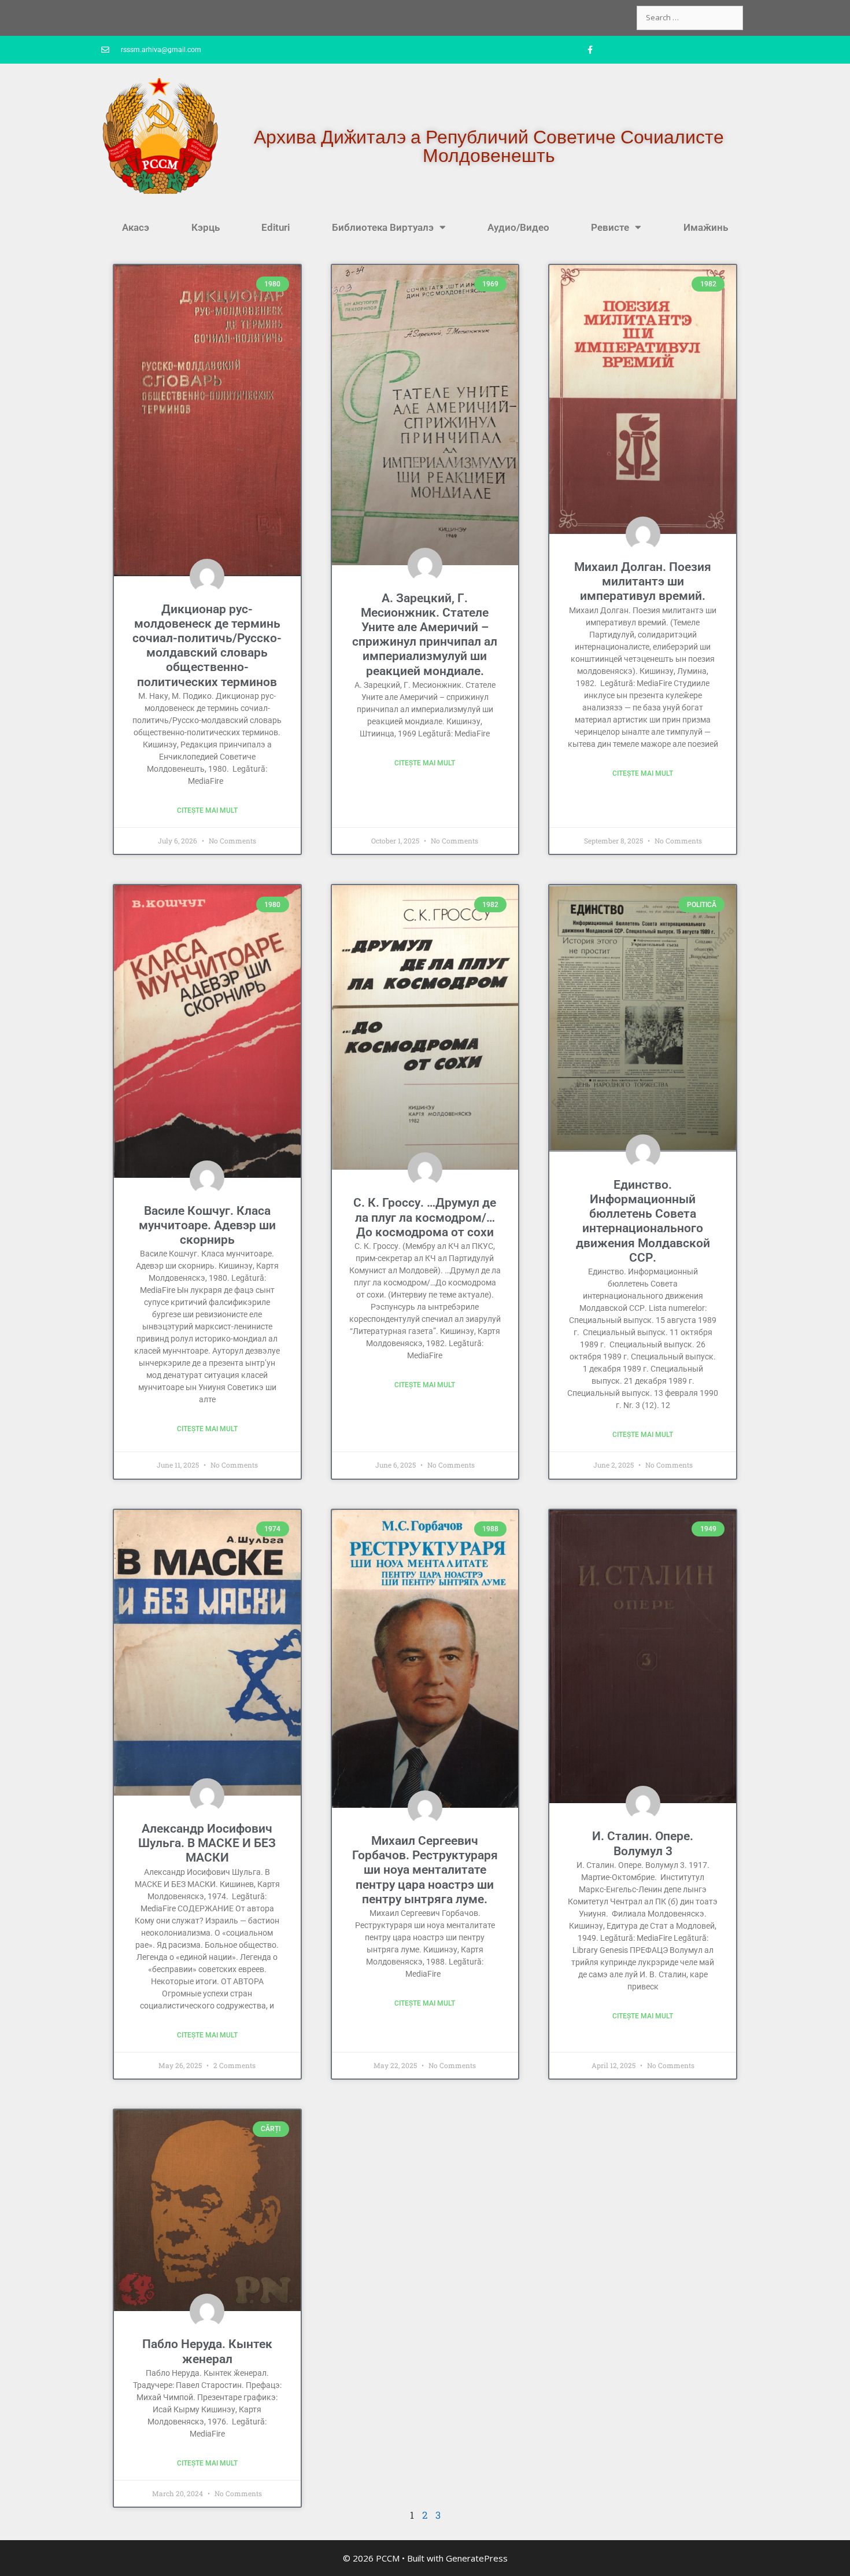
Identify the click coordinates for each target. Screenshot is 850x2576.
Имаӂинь (706, 227)
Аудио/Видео (518, 227)
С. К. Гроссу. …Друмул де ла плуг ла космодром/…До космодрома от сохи (425, 1217)
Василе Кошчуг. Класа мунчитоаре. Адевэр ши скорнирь (207, 1225)
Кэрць (206, 227)
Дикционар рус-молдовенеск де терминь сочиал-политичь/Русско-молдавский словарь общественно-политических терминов (207, 646)
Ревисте (610, 227)
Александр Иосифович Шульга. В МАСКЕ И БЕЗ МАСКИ (207, 1843)
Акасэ (136, 227)
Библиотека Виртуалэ (383, 227)
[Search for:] (690, 17)
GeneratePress (477, 2558)
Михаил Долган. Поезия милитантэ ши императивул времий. (643, 581)
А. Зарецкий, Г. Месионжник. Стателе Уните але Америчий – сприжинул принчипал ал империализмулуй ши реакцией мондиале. (425, 635)
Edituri (276, 227)
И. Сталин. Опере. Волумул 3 (643, 1843)
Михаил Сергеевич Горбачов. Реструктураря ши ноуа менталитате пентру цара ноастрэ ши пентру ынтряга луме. (425, 1870)
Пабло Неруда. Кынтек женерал (207, 2351)
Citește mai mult (207, 810)
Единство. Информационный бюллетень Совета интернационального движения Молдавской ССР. (643, 1221)
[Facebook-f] (590, 50)
